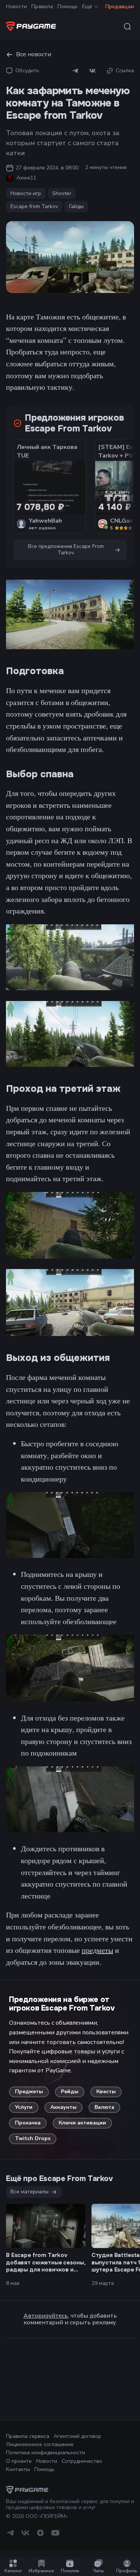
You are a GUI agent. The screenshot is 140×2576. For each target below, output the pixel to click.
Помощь (68, 7)
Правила (42, 7)
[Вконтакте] (25, 2536)
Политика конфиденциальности (46, 2453)
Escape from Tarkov (34, 206)
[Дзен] (40, 2536)
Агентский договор (77, 2436)
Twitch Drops (33, 2138)
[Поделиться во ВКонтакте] (93, 71)
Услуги (24, 2107)
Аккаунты (63, 2107)
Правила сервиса (28, 2436)
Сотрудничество (82, 2461)
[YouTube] (55, 2536)
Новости (16, 7)
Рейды (70, 2092)
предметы (97, 1950)
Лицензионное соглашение (40, 2444)
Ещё (87, 7)
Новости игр (26, 193)
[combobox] (127, 26)
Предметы (29, 2092)
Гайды (76, 206)
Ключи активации (82, 2123)
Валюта (104, 2107)
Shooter (62, 193)
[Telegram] (10, 2536)
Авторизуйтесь (46, 2316)
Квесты (106, 2092)
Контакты (18, 2469)
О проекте (19, 2461)
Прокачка (28, 2123)
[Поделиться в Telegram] (75, 71)
